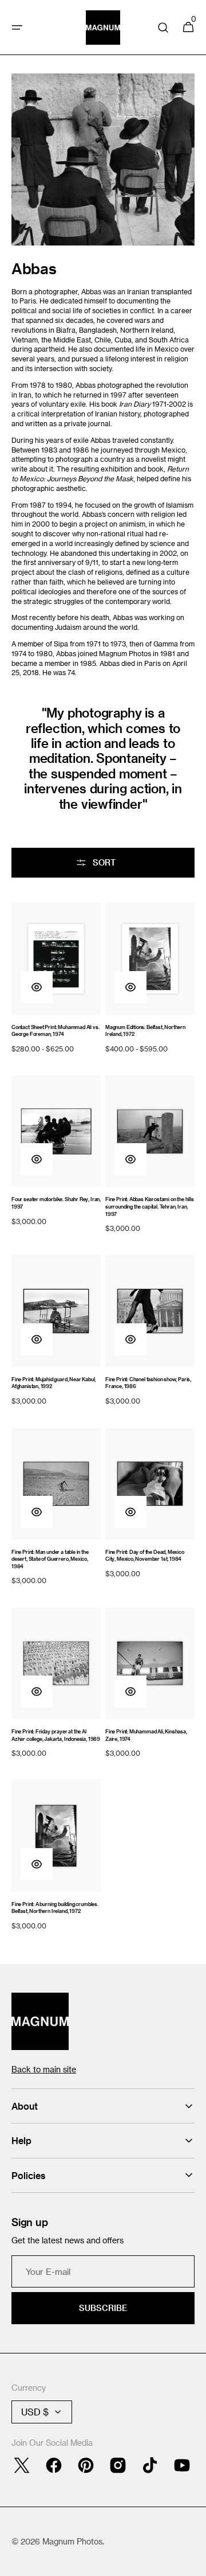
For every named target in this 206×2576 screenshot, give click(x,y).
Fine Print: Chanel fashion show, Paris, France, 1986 (148, 1383)
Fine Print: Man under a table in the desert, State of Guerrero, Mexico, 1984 (50, 1559)
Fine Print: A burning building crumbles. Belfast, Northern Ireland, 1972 (55, 1908)
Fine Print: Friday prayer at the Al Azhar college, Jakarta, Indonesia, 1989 (56, 1735)
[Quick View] (37, 987)
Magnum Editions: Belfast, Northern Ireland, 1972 (145, 1031)
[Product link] (56, 980)
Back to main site (44, 2069)
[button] (17, 28)
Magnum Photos (72, 2541)
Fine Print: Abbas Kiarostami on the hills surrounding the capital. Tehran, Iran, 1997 (150, 1206)
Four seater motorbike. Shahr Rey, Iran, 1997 (56, 1203)
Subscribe (103, 2308)
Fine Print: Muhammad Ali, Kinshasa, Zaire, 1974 (146, 1735)
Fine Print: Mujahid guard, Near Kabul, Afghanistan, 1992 (54, 1383)
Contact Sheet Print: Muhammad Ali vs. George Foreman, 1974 (55, 1031)
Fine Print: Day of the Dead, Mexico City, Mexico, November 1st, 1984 (145, 1556)
